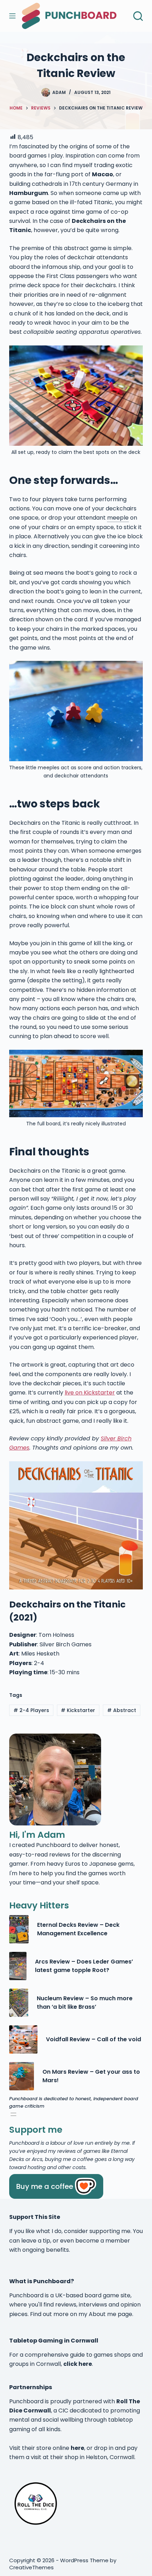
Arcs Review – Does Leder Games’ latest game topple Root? (84, 1966)
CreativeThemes (31, 2567)
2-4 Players (31, 1710)
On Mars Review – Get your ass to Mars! (91, 2076)
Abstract (122, 1710)
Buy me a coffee (45, 2186)
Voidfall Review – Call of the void (93, 2039)
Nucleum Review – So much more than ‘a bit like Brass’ (85, 2003)
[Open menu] (13, 2114)
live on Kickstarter (90, 1393)
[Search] (138, 16)
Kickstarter (78, 1710)
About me (103, 2314)
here (77, 2448)
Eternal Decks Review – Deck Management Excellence (78, 1929)
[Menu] (12, 16)
